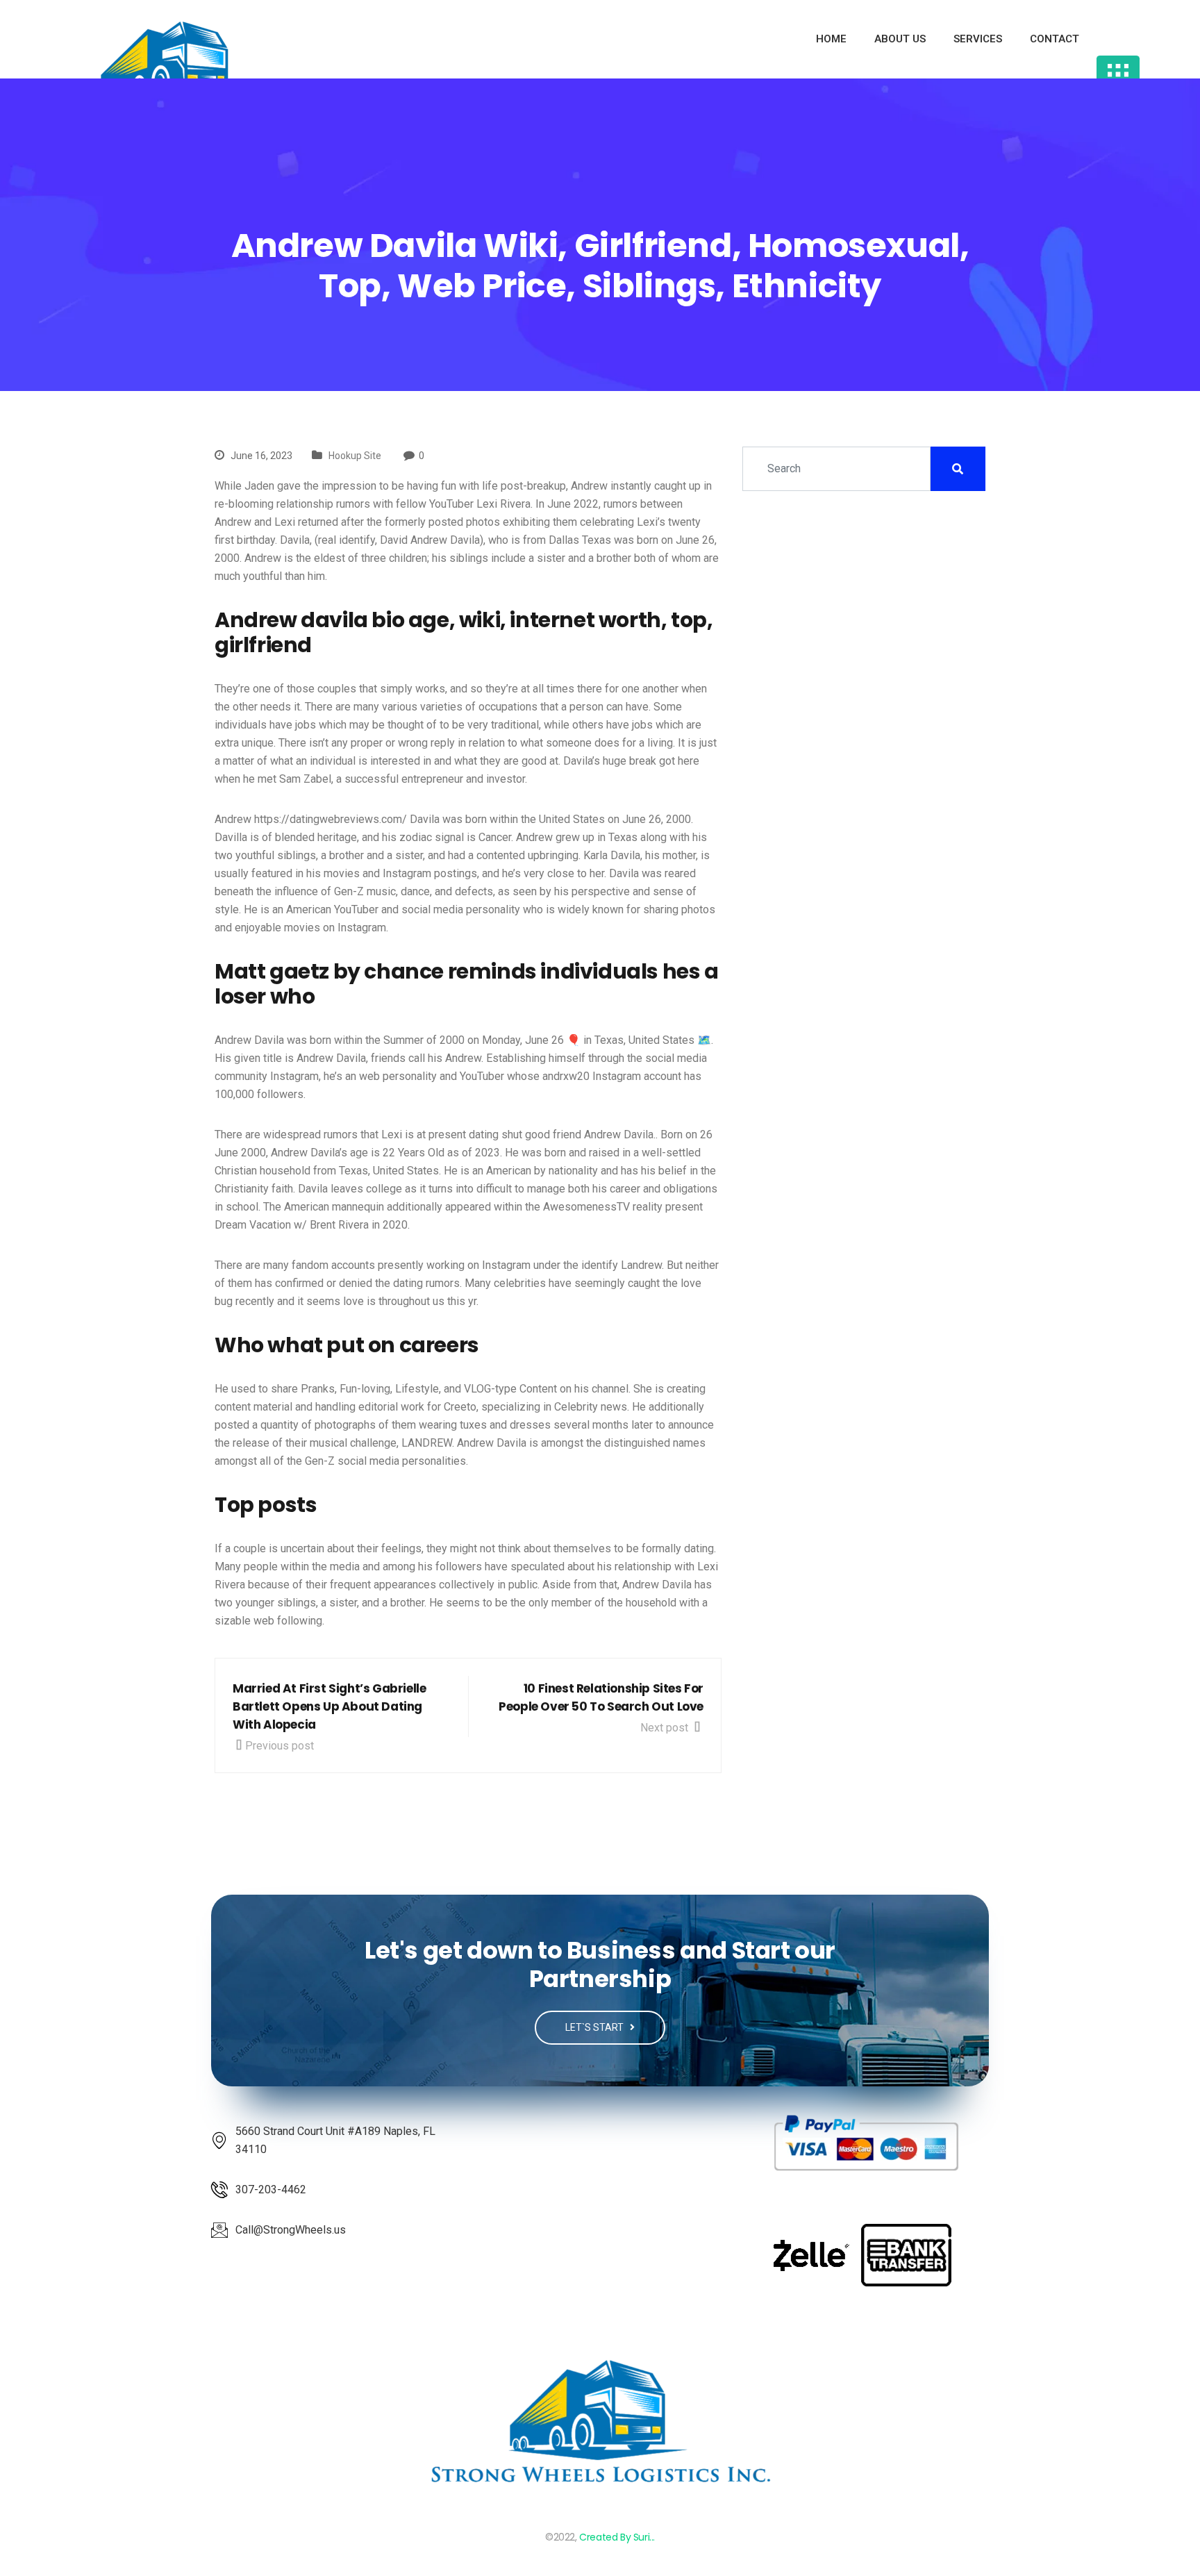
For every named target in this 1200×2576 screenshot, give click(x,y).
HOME (831, 39)
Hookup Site (355, 456)
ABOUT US (900, 39)
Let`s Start (595, 2027)
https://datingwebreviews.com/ (331, 819)
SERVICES (978, 39)
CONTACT (1055, 39)
